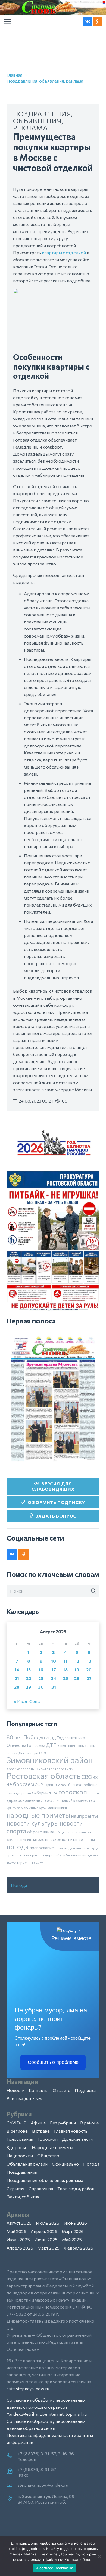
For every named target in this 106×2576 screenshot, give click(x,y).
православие (42, 1848)
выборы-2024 (44, 1793)
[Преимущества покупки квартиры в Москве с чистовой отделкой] (53, 292)
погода (18, 1846)
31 (54, 1687)
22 (29, 1678)
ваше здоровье (19, 1793)
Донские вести (77, 2139)
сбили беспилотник (71, 1855)
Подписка (85, 2090)
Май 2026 (16, 2231)
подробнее (33, 2549)
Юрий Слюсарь (56, 1785)
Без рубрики (63, 2123)
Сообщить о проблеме (53, 2062)
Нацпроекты (20, 2155)
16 (41, 1670)
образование (41, 1832)
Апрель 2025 (20, 2248)
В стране (41, 2131)
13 (89, 1661)
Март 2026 (73, 2231)
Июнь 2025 (46, 2239)
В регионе (17, 2131)
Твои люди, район (76, 2188)
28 (17, 1687)
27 (89, 1678)
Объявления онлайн (27, 2164)
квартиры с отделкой (64, 252)
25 (66, 1678)
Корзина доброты (21, 1769)
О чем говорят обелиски (54, 1769)
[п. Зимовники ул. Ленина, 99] (12, 2499)
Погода (19, 1885)
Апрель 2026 (44, 2231)
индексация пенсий (57, 1800)
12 (77, 1661)
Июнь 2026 (75, 2223)
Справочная (41, 2188)
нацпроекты (85, 1816)
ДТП (51, 1745)
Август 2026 (19, 2223)
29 (28, 1687)
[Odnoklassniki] (97, 22)
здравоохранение (23, 1800)
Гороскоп (48, 2139)
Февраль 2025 (79, 2248)
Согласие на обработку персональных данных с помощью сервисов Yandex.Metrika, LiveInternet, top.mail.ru (47, 2407)
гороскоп (73, 1792)
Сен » (35, 1701)
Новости (15, 2090)
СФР (39, 1785)
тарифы (24, 1863)
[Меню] (8, 22)
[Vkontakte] (88, 22)
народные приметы (38, 1815)
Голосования (20, 2139)
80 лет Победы (25, 1737)
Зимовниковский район (50, 1760)
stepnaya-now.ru (33, 2389)
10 (54, 1661)
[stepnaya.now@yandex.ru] (12, 2485)
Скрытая (15, 2188)
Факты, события (23, 2197)
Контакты (39, 2090)
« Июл (20, 1701)
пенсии (89, 1839)
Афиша (38, 2123)
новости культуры (33, 1823)
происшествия (19, 1855)
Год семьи (36, 1745)
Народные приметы (52, 2147)
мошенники (57, 1808)
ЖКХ (43, 1753)
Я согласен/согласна (54, 2568)
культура (13, 1808)
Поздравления (22, 2172)
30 (41, 1687)
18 (65, 1670)
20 (89, 1670)
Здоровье (17, 2147)
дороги (93, 1793)
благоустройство (83, 1785)
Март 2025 (49, 2248)
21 (17, 1678)
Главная (14, 75)
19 (77, 1670)
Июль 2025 (18, 2239)
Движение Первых (72, 1745)
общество (63, 1832)
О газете (62, 2090)
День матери (28, 1753)
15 (29, 1670)
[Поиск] (93, 1591)
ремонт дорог (43, 1855)
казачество (84, 1800)
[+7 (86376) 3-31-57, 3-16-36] (12, 2456)
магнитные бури (34, 1808)
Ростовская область (43, 1776)
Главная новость (71, 2131)
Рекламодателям (24, 2098)
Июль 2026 (48, 2223)
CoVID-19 (16, 2123)
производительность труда (77, 1848)
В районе (90, 2123)
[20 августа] (53, 1399)
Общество (48, 2155)
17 (54, 1670)
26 (77, 1678)
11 (66, 1661)
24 (54, 1678)
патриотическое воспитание (57, 1839)
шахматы (38, 1863)
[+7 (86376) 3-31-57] (12, 2472)
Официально (65, 2164)
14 (17, 1670)
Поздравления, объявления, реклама (45, 81)
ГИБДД (50, 1738)
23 (41, 1678)
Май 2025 (72, 2239)
